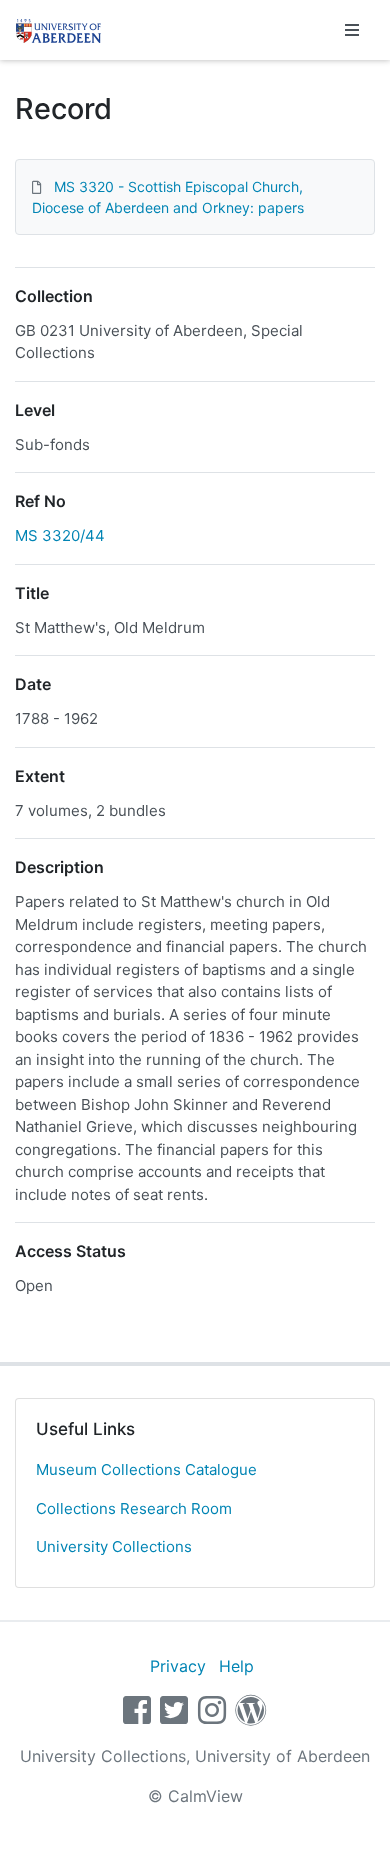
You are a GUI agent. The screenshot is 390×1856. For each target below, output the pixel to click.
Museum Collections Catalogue (146, 1469)
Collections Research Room (134, 1508)
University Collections (114, 1546)
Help (236, 1666)
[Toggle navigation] (352, 30)
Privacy (178, 1666)
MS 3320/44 (60, 535)
